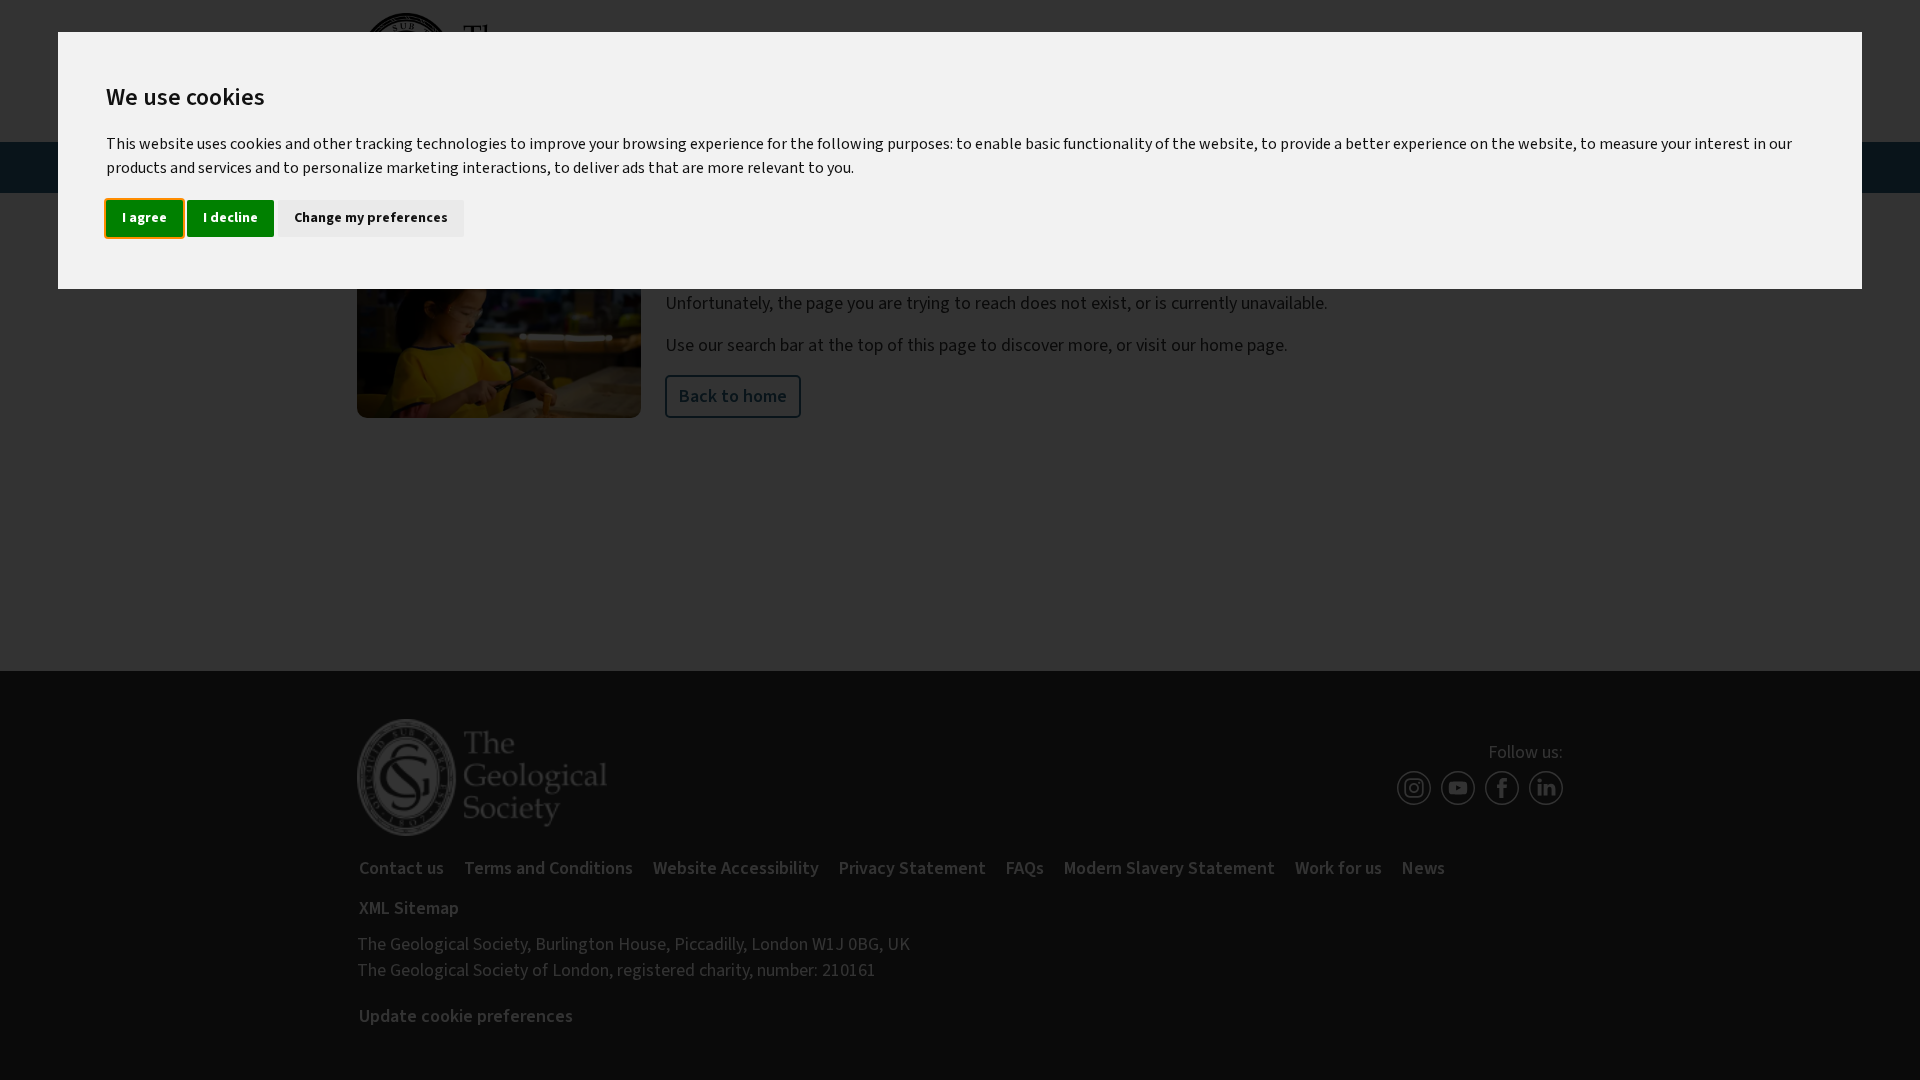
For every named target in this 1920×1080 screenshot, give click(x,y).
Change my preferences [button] (371, 218)
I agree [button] (144, 218)
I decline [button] (230, 218)
